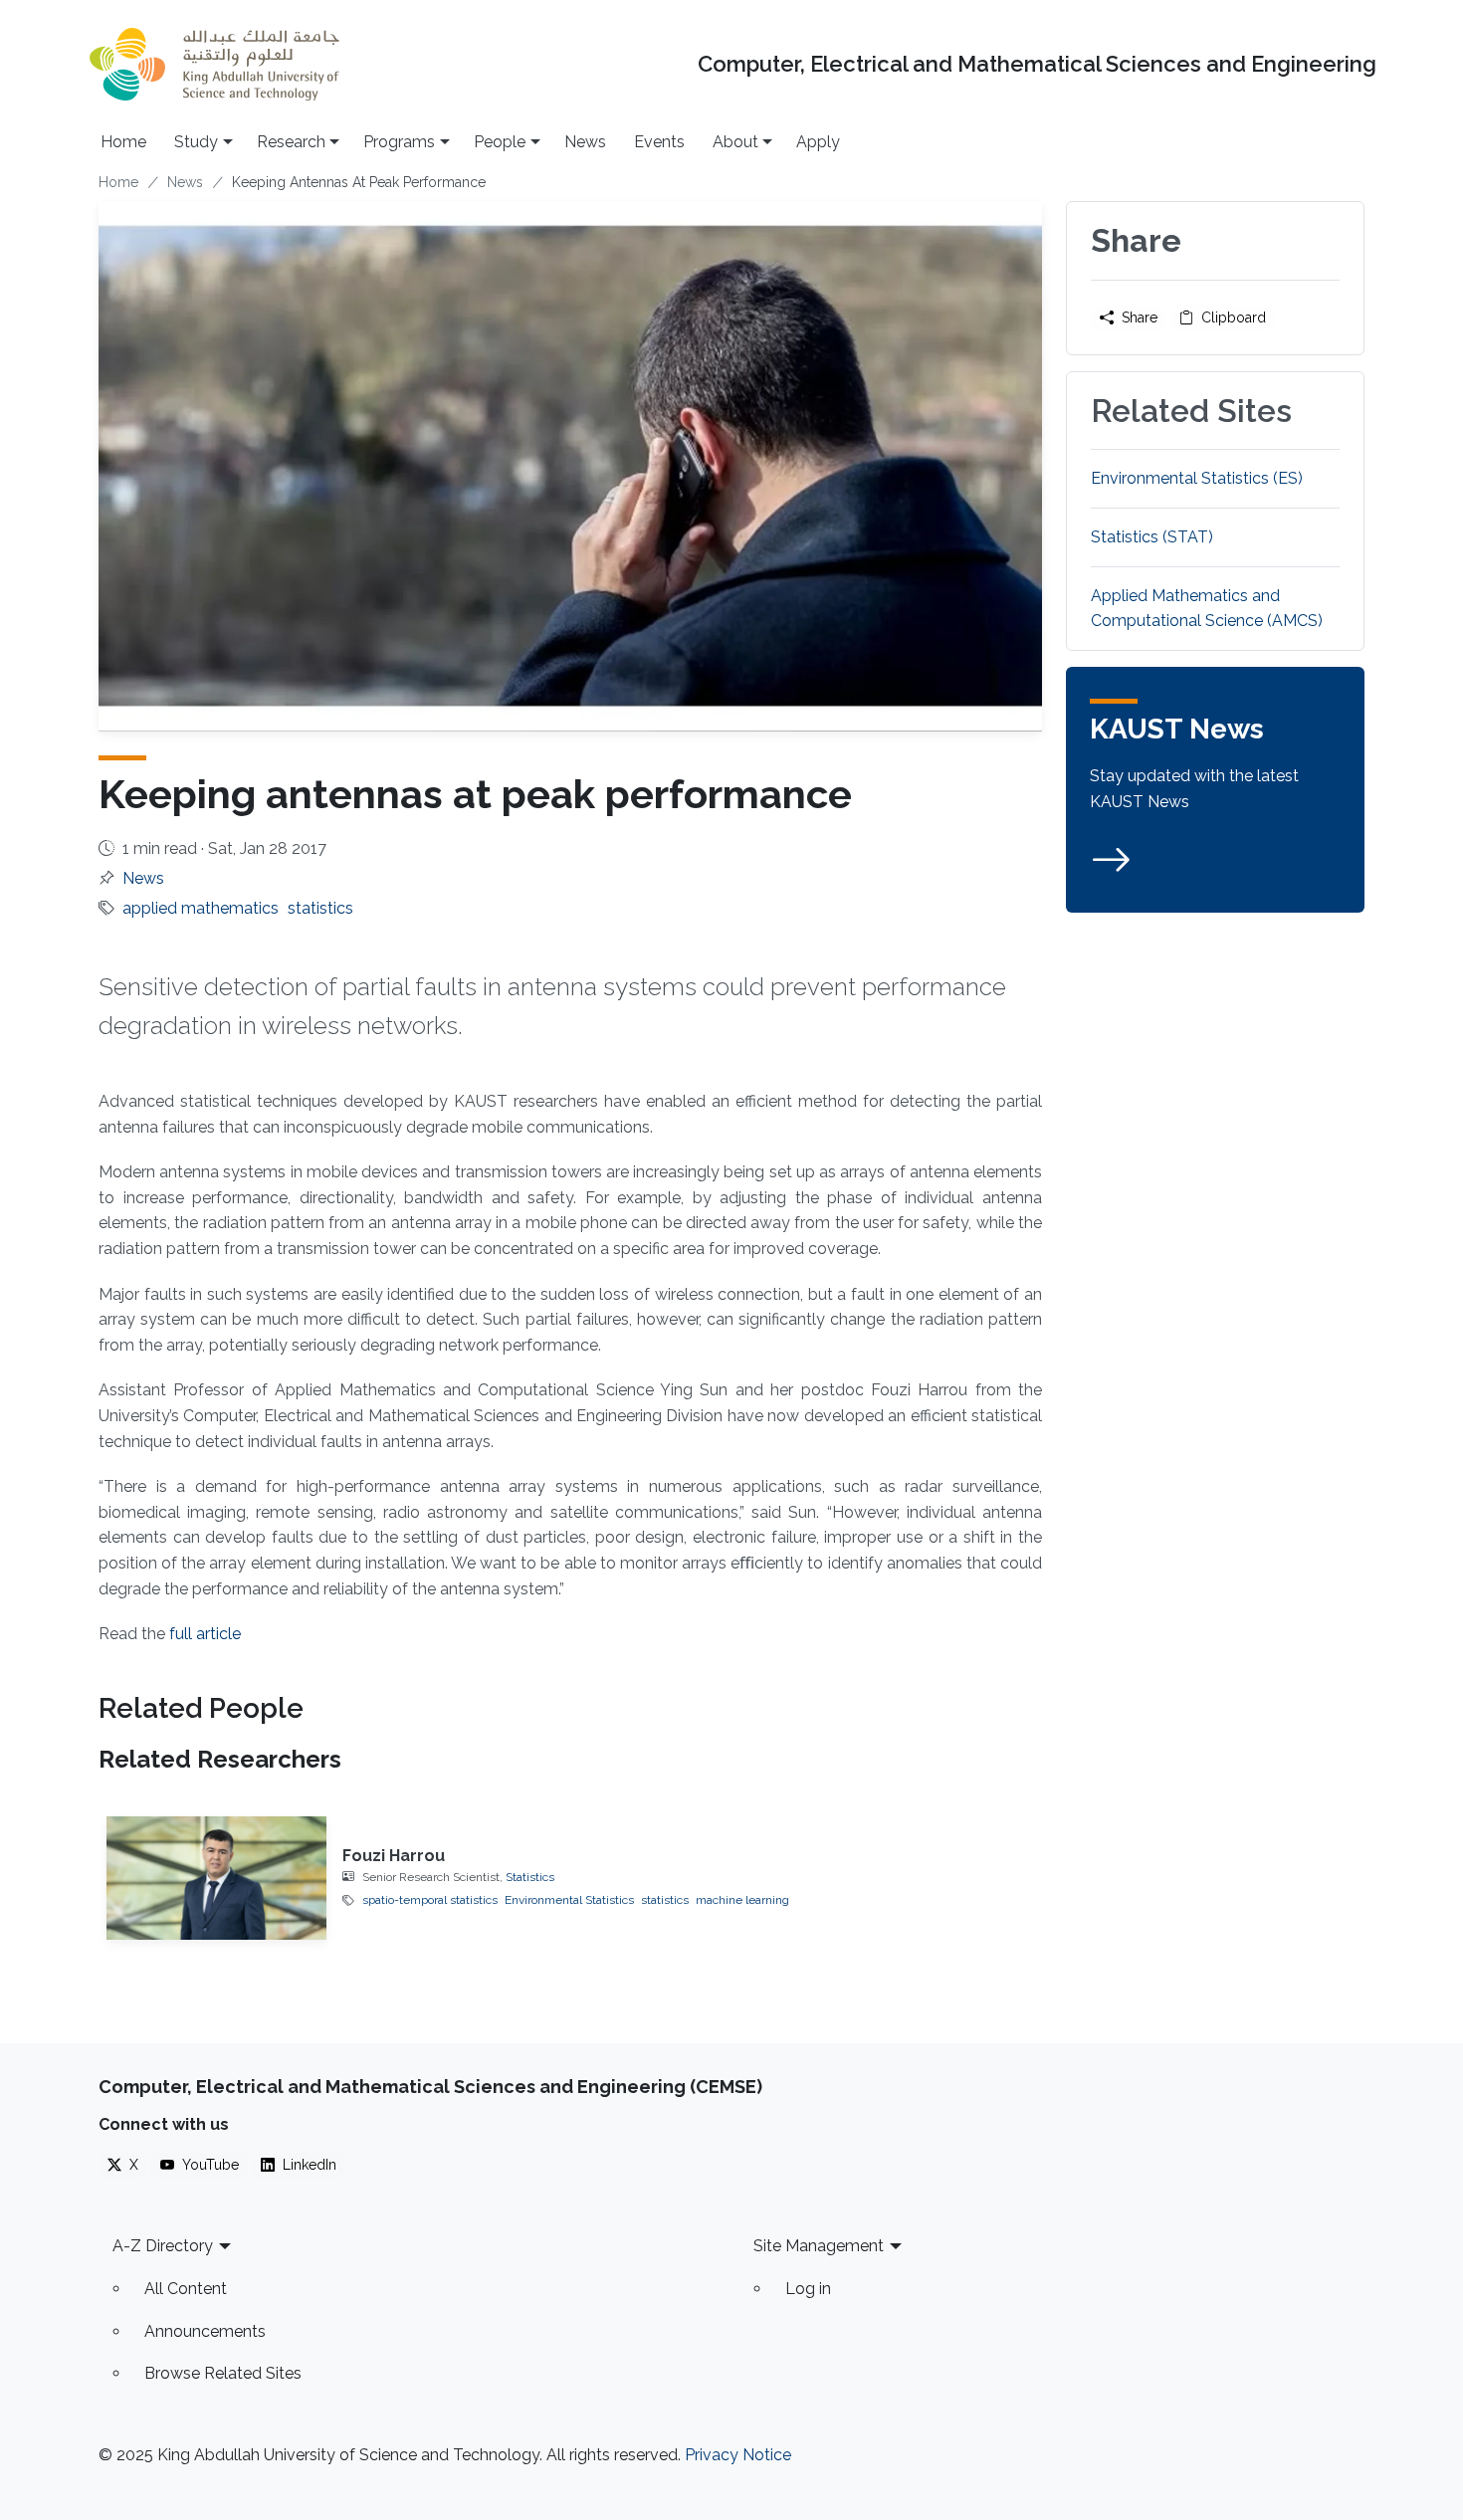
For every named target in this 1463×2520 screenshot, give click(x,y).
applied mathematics (201, 908)
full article (205, 1634)
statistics (320, 908)
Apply (818, 142)
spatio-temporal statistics (430, 1900)
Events (659, 142)
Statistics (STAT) (1152, 537)
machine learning (742, 1900)
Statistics (530, 1877)
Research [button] (291, 142)
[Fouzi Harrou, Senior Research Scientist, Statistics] (216, 1878)
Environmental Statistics (569, 1900)
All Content (186, 2289)
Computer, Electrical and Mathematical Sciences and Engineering (1037, 64)
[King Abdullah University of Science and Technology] (214, 64)
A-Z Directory (163, 2246)
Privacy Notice (738, 2455)
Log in (808, 2289)
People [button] (500, 142)
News (585, 142)
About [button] (735, 142)
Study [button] (196, 142)
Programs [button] (399, 142)
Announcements (205, 2331)
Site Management (819, 2246)
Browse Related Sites (223, 2373)
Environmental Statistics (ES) (1197, 478)
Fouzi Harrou (394, 1856)
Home (123, 142)
